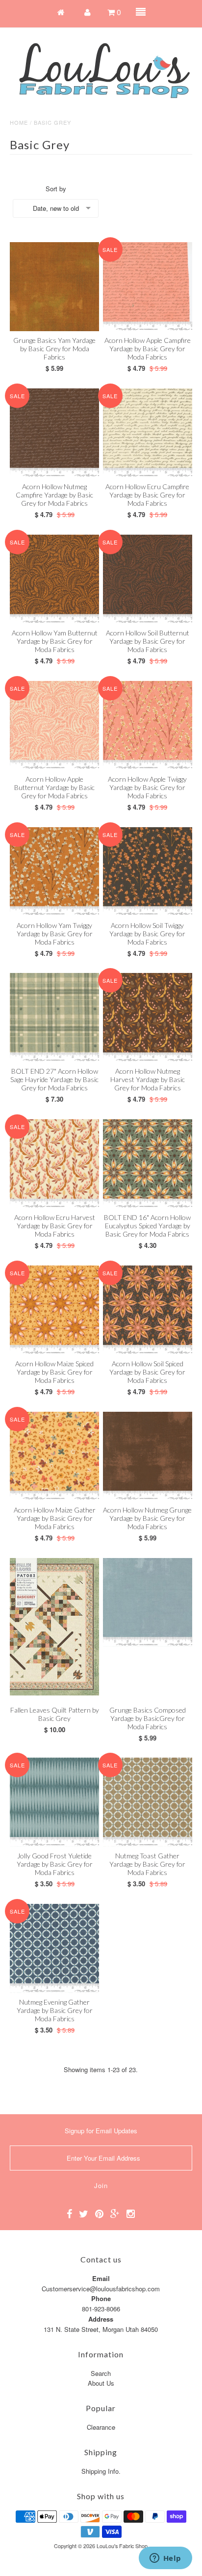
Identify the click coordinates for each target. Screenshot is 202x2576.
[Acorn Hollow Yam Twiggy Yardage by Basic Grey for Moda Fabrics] (54, 872)
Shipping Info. (101, 2471)
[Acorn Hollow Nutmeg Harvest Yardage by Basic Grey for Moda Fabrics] (148, 1017)
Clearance (101, 2427)
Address (101, 2319)
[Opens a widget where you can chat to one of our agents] (165, 2559)
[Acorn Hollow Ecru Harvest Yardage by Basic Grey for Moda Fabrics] (54, 1164)
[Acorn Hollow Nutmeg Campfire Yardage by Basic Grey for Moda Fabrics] (54, 433)
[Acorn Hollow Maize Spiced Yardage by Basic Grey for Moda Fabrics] (54, 1310)
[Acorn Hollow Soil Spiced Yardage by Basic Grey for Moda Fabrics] (148, 1310)
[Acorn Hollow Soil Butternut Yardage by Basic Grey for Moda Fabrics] (148, 579)
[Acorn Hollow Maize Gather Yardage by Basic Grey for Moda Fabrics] (54, 1456)
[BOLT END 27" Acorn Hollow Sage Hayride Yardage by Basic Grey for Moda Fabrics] (54, 1017)
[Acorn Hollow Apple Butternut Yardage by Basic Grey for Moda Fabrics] (54, 725)
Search (101, 2373)
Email (101, 2278)
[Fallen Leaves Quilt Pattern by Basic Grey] (54, 1627)
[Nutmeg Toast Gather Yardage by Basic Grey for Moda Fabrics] (148, 1802)
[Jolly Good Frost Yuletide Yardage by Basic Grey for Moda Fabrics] (54, 1802)
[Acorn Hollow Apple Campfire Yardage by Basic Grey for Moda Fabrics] (148, 287)
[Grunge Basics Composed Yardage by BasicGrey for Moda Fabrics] (148, 1603)
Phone (101, 2298)
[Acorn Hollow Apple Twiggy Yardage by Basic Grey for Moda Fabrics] (148, 725)
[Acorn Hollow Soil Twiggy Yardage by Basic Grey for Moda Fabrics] (148, 872)
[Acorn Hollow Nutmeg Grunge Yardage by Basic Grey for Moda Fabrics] (148, 1456)
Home (19, 122)
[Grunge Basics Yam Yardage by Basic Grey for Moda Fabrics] (54, 287)
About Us (101, 2383)
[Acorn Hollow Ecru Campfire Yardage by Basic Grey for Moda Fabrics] (148, 433)
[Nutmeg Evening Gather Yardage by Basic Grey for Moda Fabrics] (54, 1948)
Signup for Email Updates (101, 2131)
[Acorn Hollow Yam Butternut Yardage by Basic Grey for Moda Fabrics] (54, 579)
